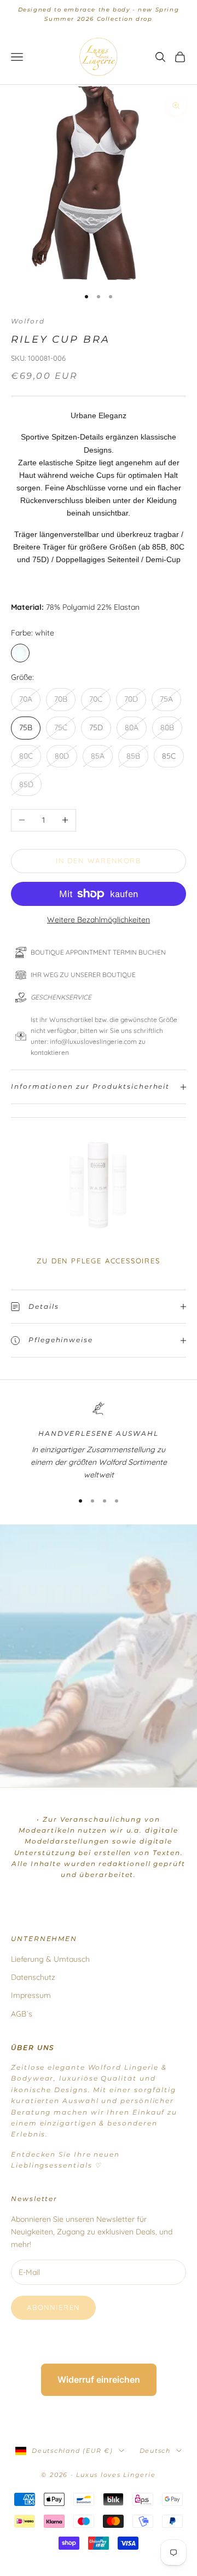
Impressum (31, 1995)
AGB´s (22, 2014)
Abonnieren (53, 2307)
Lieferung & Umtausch (50, 1959)
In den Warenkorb (99, 860)
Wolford (28, 321)
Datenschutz (33, 1977)
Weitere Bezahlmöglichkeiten (99, 920)
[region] (99, 1442)
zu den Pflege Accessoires (99, 1261)
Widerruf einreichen (99, 2379)
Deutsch (155, 2451)
